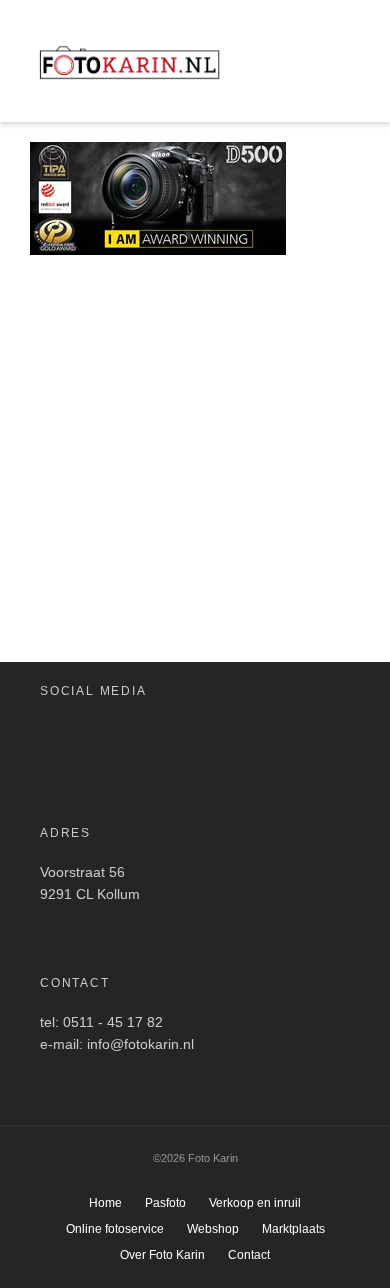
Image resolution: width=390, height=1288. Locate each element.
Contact (249, 1255)
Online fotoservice (115, 1229)
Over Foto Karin (162, 1255)
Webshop (213, 1229)
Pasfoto (165, 1203)
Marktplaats (293, 1229)
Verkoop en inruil (255, 1203)
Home (105, 1203)
